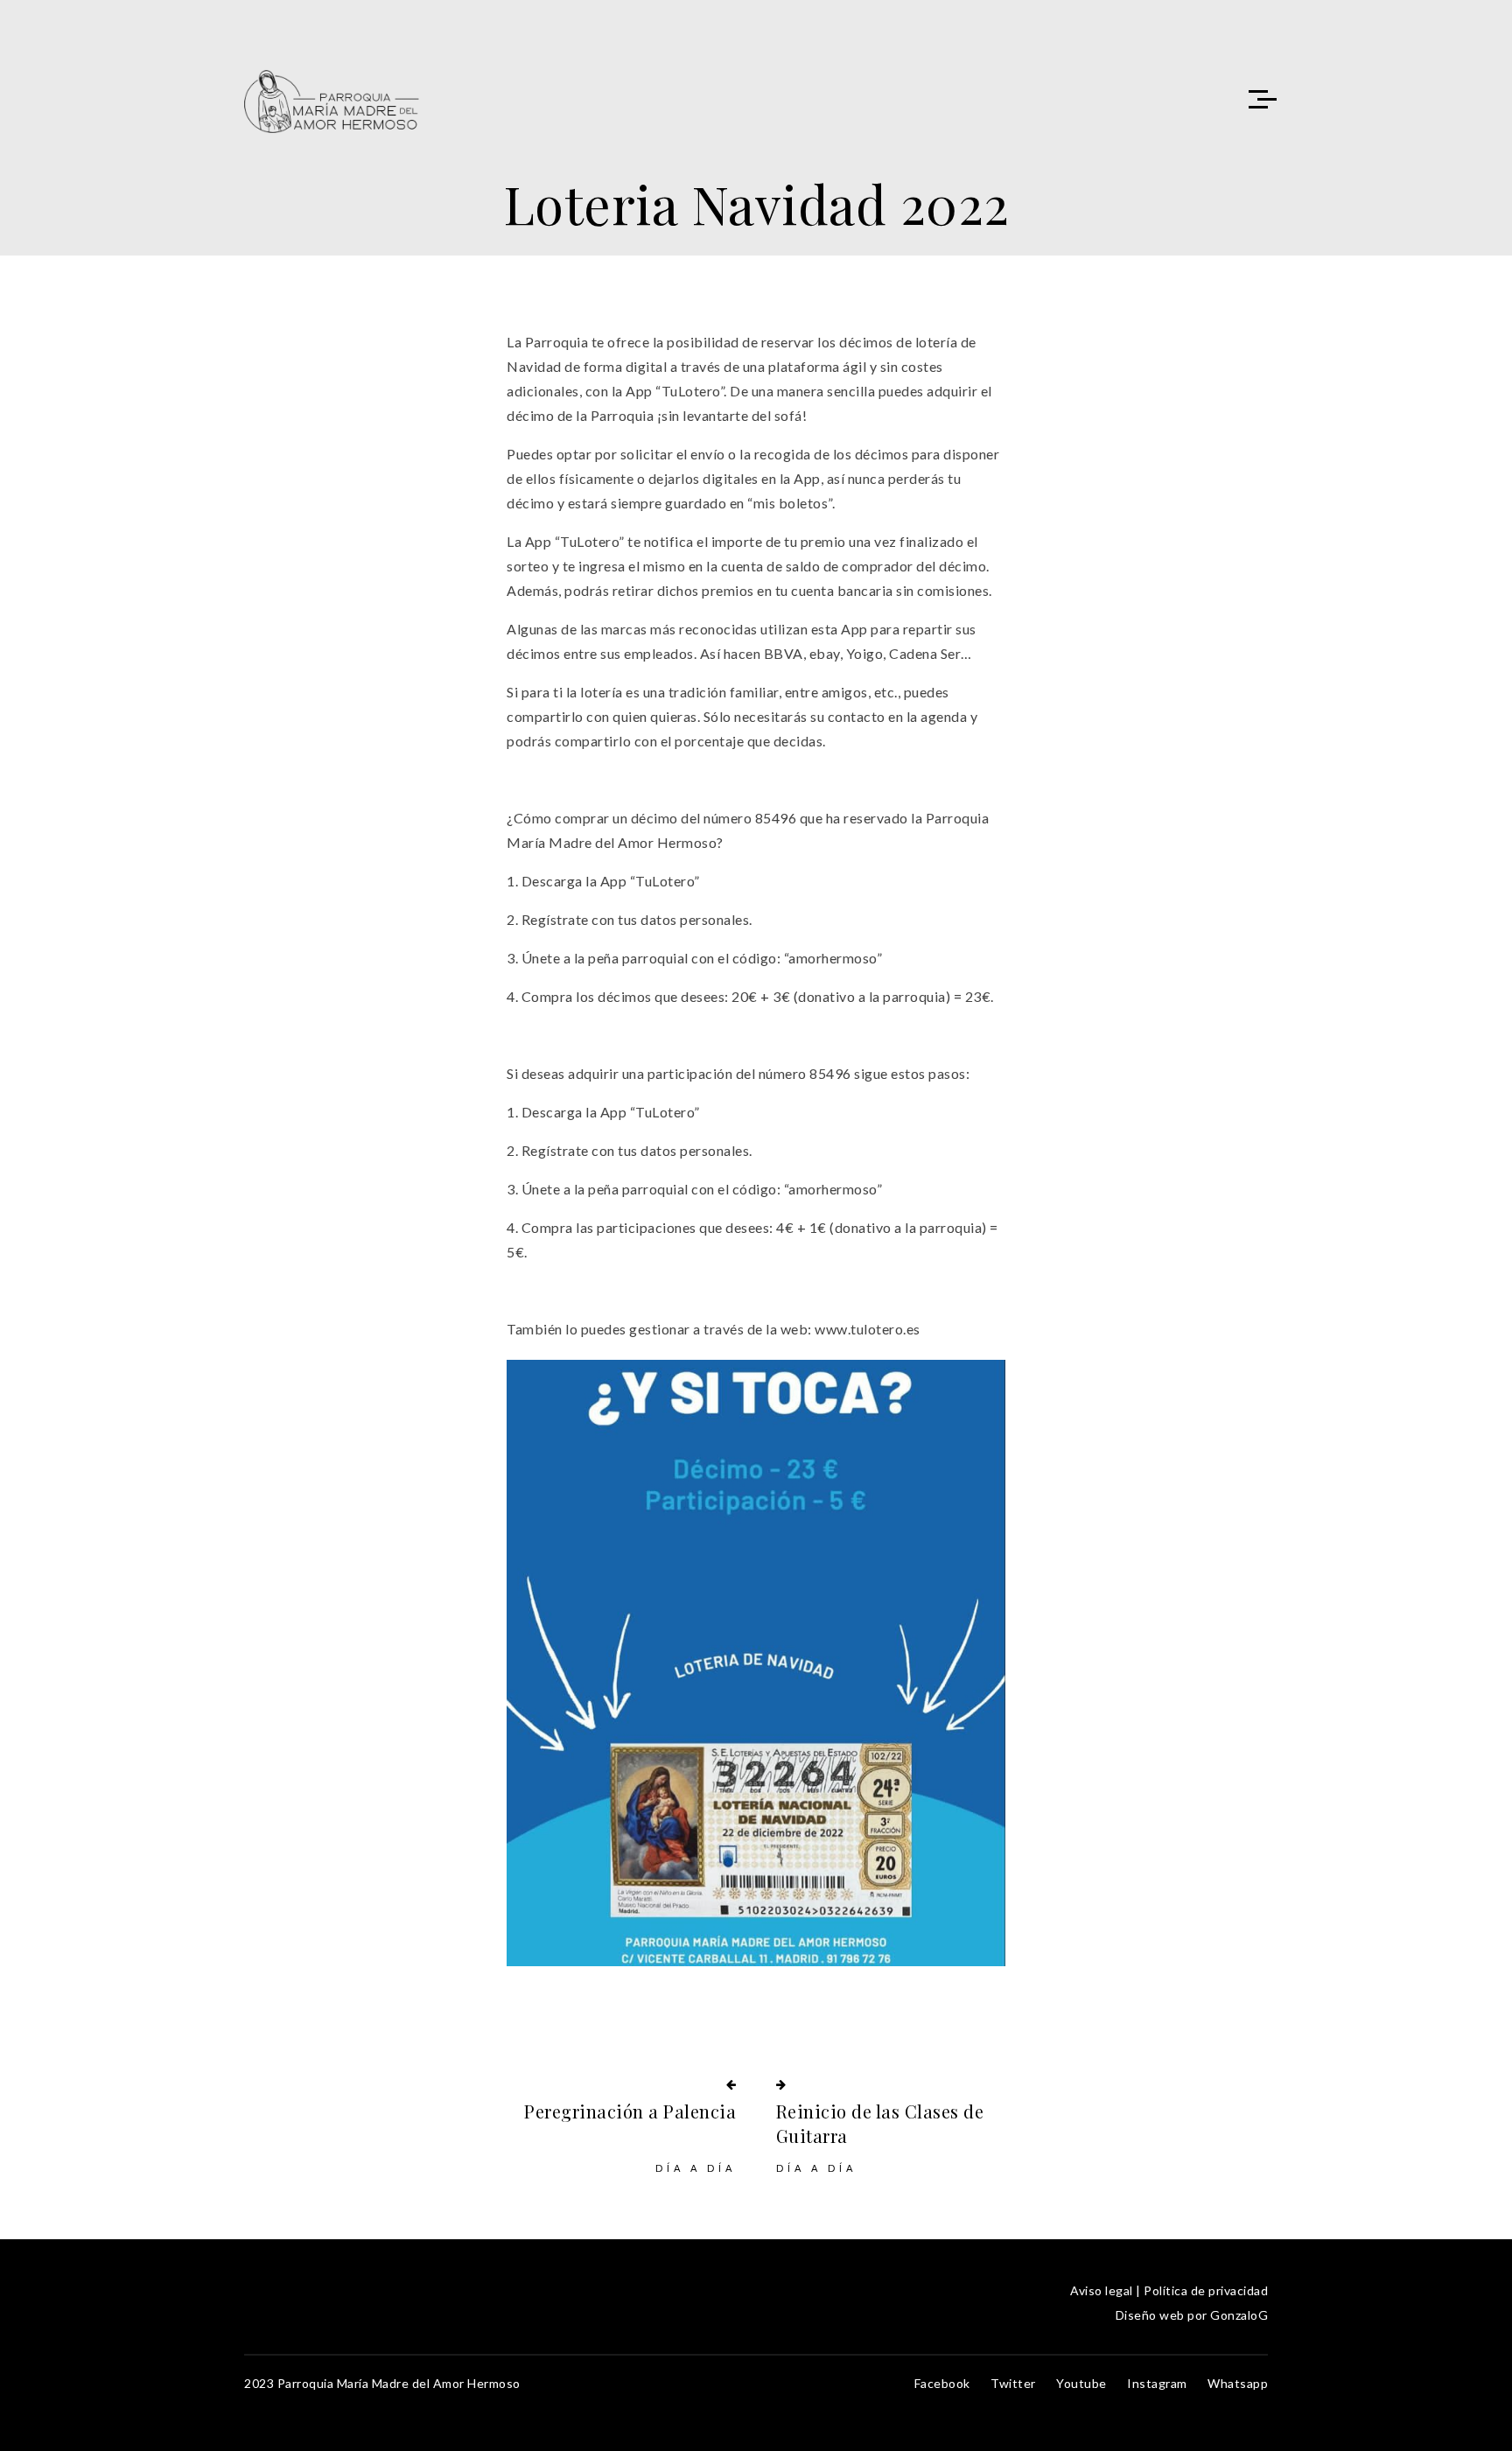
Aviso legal (1102, 2290)
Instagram (1157, 2383)
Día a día (696, 2168)
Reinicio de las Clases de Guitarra (880, 2123)
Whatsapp (1238, 2383)
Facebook (942, 2383)
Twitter (1013, 2383)
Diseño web (1150, 2315)
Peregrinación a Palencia (630, 2111)
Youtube (1081, 2383)
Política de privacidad (1206, 2290)
